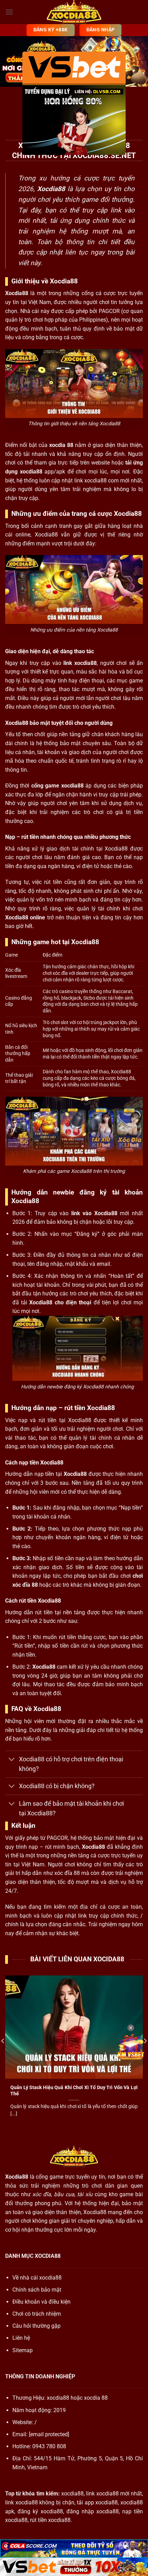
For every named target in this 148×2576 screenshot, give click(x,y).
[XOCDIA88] (74, 12)
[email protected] (49, 2434)
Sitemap (23, 2350)
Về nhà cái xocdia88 (37, 2278)
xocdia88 (58, 2398)
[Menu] (9, 12)
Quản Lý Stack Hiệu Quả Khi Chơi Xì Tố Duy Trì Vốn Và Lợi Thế (74, 2090)
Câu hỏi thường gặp (36, 2326)
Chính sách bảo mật (37, 2290)
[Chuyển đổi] (12, 1760)
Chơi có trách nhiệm (37, 2314)
